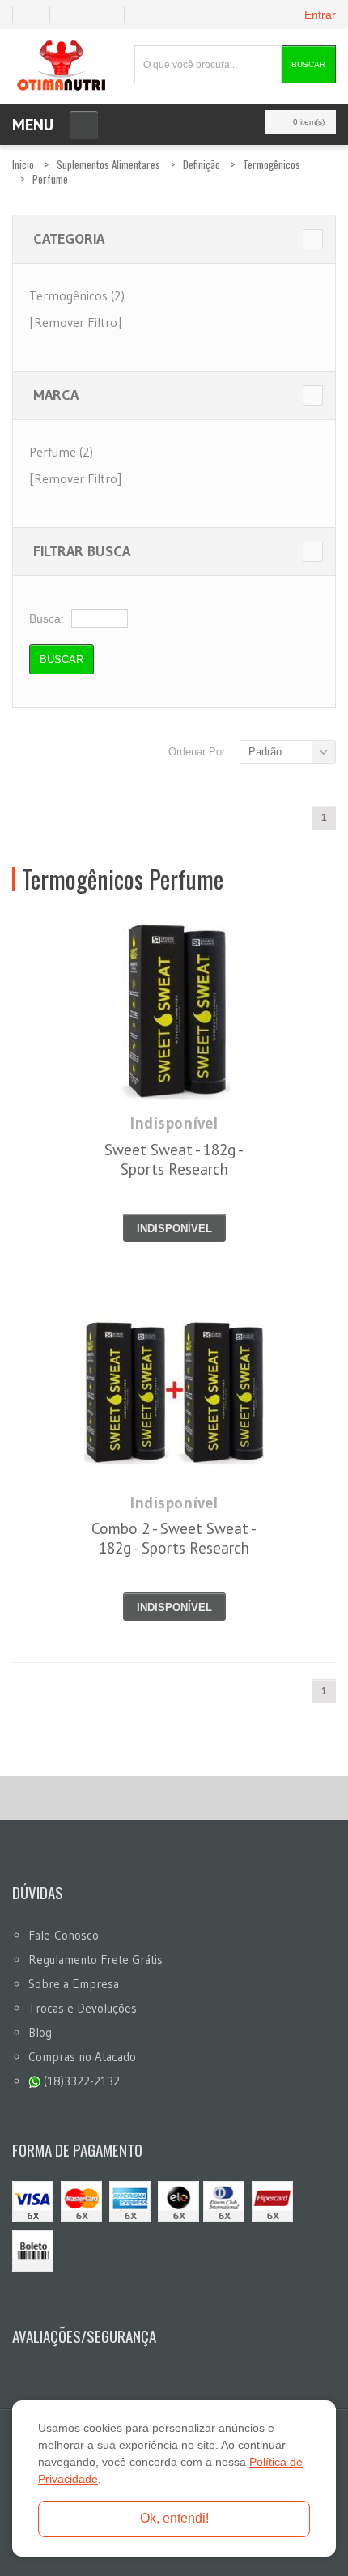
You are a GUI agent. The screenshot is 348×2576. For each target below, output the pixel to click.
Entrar (320, 15)
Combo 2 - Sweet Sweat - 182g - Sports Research (174, 1538)
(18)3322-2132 (80, 2081)
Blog (40, 2032)
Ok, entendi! (174, 2518)
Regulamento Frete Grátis (95, 1960)
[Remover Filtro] (75, 322)
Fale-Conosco (64, 1935)
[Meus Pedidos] (31, 15)
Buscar (308, 64)
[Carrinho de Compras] (112, 15)
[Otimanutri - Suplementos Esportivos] (61, 64)
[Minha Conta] (75, 15)
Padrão (265, 752)
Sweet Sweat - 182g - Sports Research (174, 1159)
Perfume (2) (61, 452)
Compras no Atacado (82, 2057)
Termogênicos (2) (77, 295)
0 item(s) (309, 122)
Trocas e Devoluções (83, 2008)
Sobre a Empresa (74, 1984)
